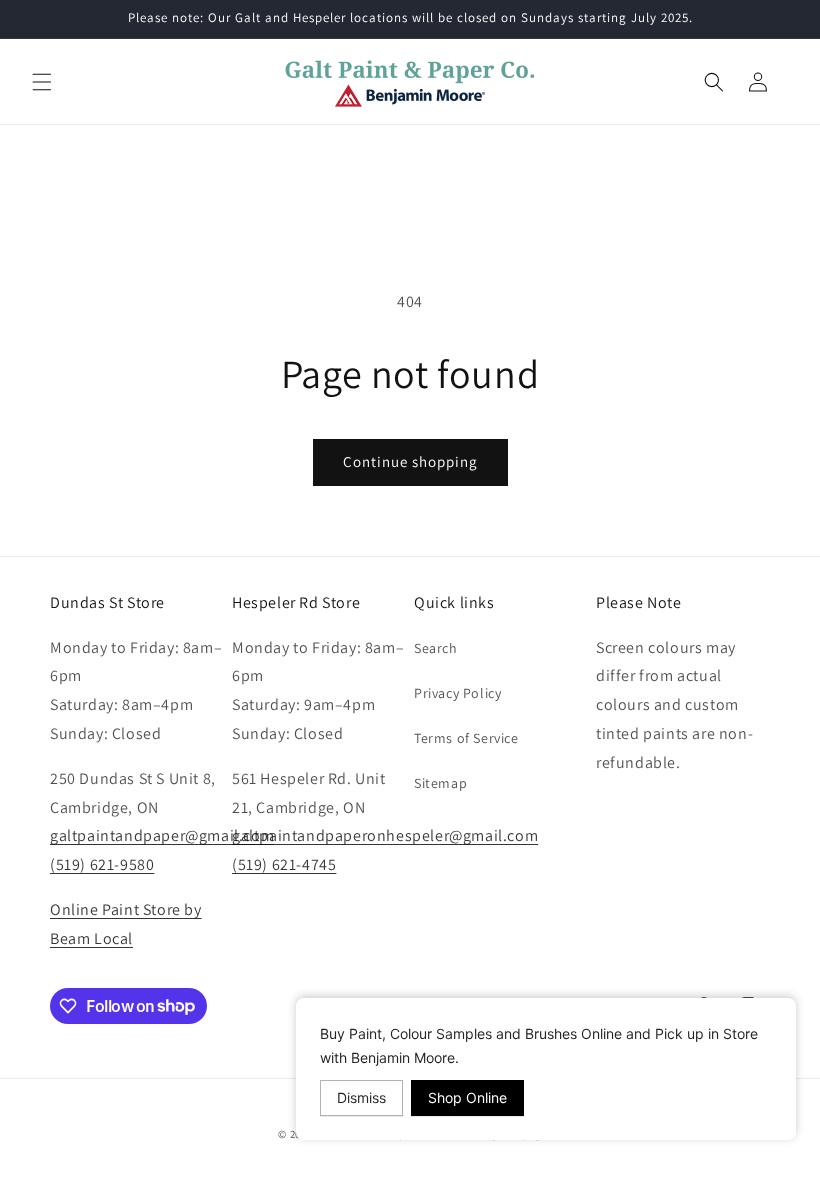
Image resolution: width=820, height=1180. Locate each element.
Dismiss (361, 1097)
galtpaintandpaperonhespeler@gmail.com (385, 835)
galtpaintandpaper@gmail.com (162, 835)
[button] (42, 82)
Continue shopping (410, 461)
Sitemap (440, 783)
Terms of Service (466, 738)
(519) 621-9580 (102, 864)
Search (436, 648)
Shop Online (467, 1097)
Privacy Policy (457, 693)
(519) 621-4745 (284, 864)
